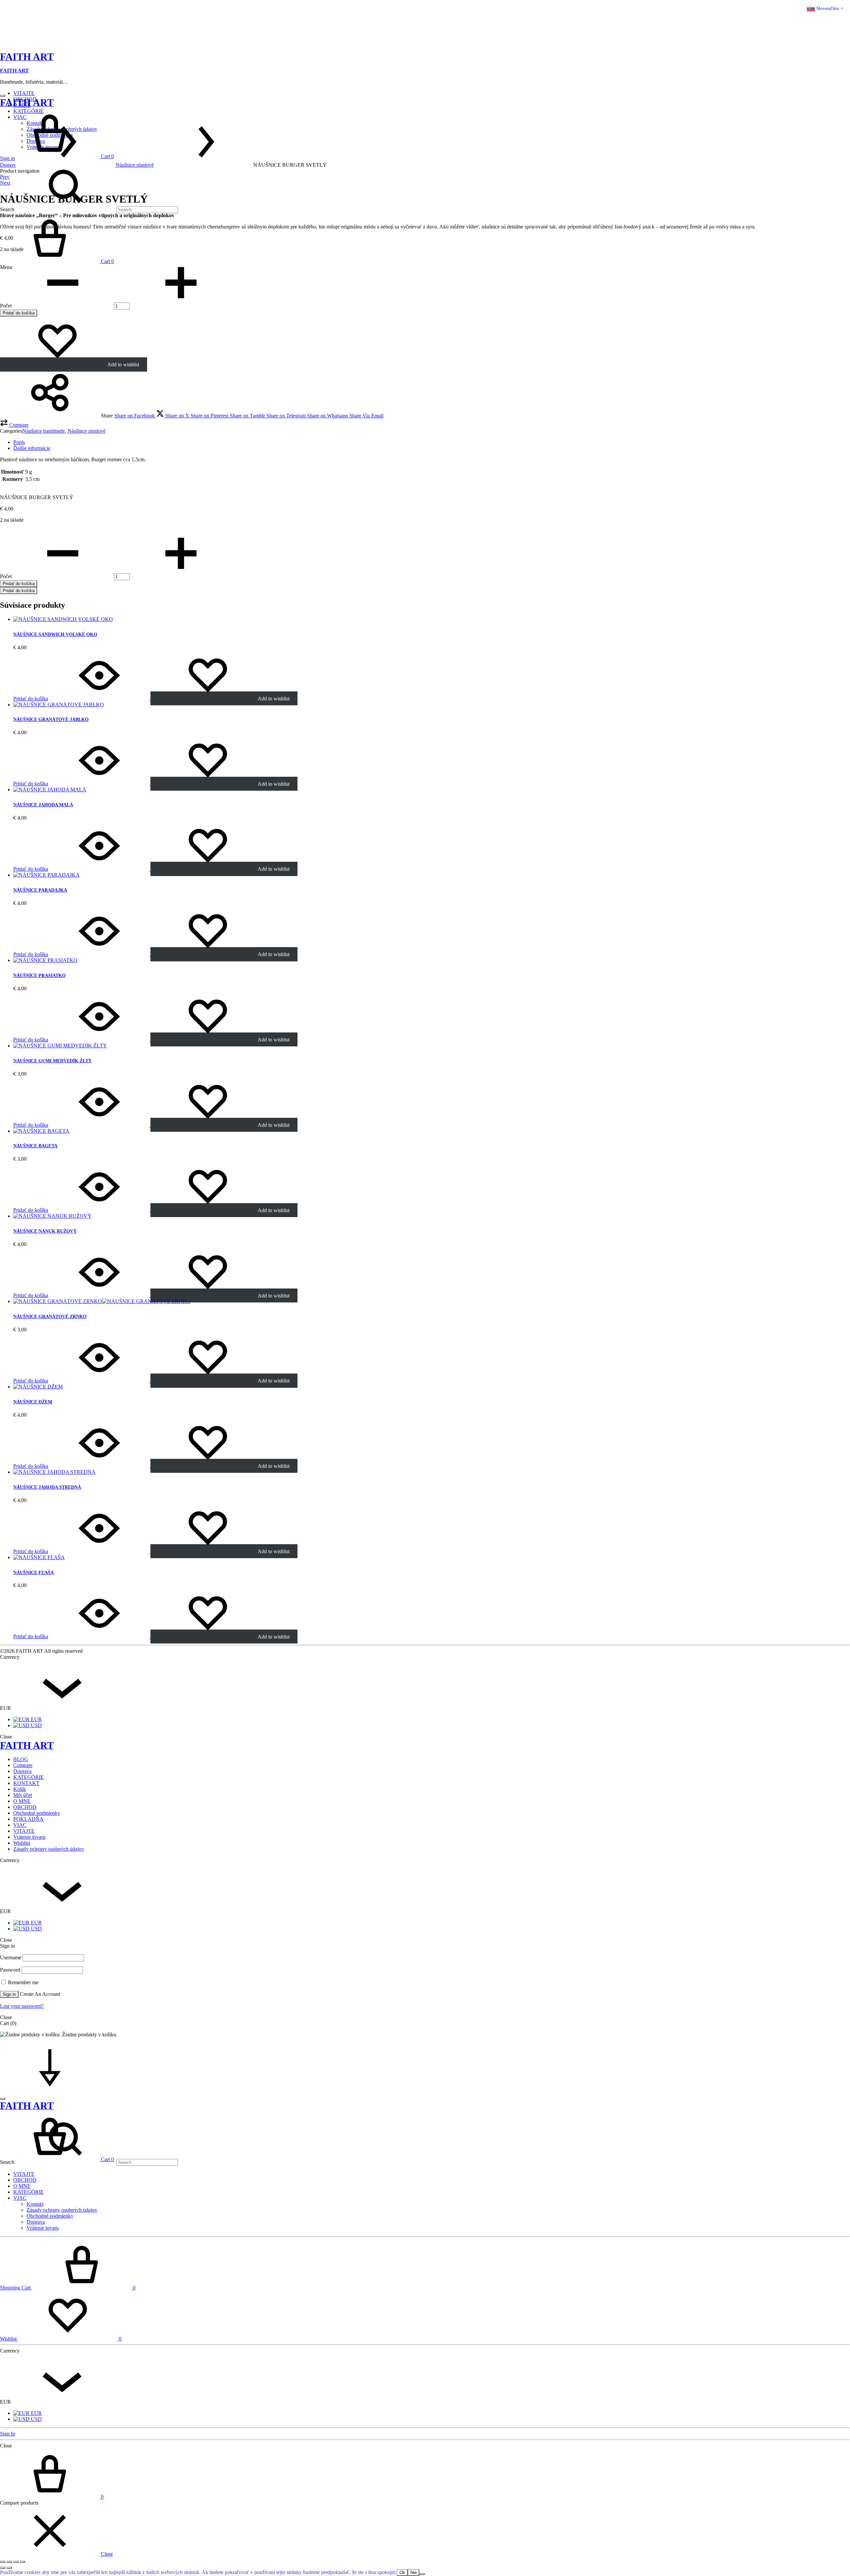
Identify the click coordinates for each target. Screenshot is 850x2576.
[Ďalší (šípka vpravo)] (9, 2568)
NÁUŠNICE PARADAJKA (40, 890)
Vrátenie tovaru (29, 1837)
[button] (14, 425)
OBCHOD (25, 1807)
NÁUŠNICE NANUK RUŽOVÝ (45, 1231)
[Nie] (422, 2574)
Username (11, 1957)
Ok (402, 2573)
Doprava (22, 1771)
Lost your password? (22, 2006)
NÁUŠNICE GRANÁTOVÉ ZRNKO (50, 1317)
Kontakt (35, 2204)
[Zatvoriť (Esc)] (23, 2562)
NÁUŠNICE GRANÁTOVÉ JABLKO (51, 719)
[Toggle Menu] (3, 96)
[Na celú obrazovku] (9, 2562)
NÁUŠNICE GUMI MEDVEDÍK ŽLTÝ (52, 1061)
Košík (20, 1789)
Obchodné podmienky (37, 1813)
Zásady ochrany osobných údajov (49, 1849)
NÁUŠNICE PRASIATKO (40, 976)
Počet (6, 306)
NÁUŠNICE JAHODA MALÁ (43, 805)
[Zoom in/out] (3, 2562)
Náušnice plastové (135, 165)
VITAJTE (24, 93)
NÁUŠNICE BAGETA (35, 1146)
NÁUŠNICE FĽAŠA (34, 1573)
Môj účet (23, 1795)
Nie (414, 2573)
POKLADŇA (28, 1819)
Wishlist (22, 1843)
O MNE (22, 1801)
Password (10, 1970)
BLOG (21, 1759)
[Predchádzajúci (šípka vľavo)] (3, 2568)
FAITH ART (14, 71)
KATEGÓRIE (29, 1777)
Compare (23, 1765)
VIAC (20, 1825)
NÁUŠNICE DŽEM (33, 1402)
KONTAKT (26, 1783)
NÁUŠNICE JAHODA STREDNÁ (47, 1487)
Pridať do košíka (19, 313)
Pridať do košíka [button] (31, 699)
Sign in (9, 1994)
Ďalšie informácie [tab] (32, 448)
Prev (5, 177)
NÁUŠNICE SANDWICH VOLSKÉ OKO (55, 634)
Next (5, 183)
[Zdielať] (16, 2562)
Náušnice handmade (43, 431)
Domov (8, 165)
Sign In (8, 2434)
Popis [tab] (19, 442)
